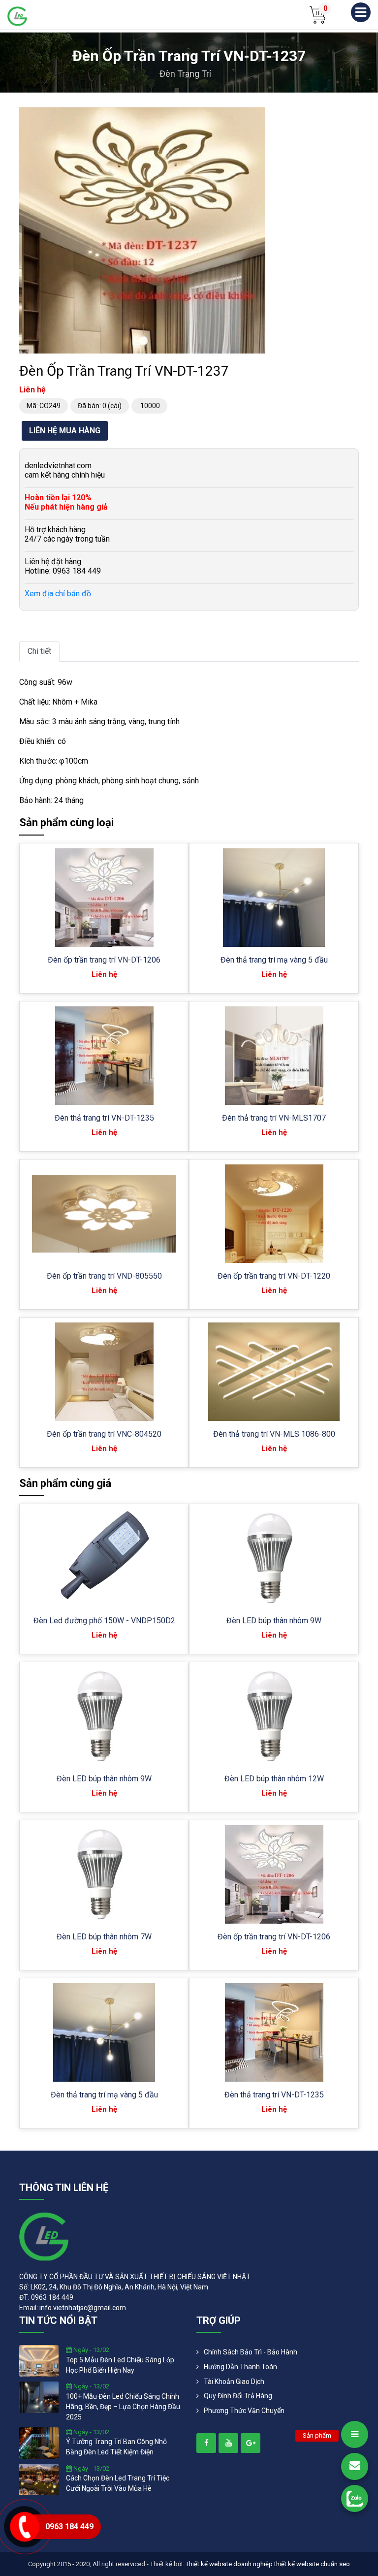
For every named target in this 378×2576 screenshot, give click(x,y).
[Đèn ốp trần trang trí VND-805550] (104, 1214)
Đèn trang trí (185, 74)
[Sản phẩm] (355, 2434)
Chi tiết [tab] (39, 651)
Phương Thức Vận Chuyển (244, 2411)
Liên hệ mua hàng (65, 431)
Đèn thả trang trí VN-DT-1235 (104, 1118)
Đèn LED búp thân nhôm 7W (104, 1937)
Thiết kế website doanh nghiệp (229, 2564)
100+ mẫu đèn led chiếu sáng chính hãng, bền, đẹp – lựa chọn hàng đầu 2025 (123, 2407)
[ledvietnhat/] (206, 2443)
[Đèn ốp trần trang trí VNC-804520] (104, 1372)
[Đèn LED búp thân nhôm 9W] (274, 1558)
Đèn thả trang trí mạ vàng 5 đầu (274, 960)
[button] (256, 116)
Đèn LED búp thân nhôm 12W (274, 1779)
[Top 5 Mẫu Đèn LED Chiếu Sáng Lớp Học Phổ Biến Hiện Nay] (39, 2360)
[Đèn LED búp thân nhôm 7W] (104, 1874)
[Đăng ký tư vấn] (355, 2466)
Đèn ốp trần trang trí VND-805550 (104, 1276)
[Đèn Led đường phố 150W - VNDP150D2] (104, 1558)
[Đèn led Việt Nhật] (17, 16)
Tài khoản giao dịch (234, 2382)
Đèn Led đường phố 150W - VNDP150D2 (104, 1621)
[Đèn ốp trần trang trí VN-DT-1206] (104, 898)
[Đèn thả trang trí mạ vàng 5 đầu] (274, 898)
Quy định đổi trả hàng (238, 2396)
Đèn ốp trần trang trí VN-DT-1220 (274, 1276)
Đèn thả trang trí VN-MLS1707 (274, 1118)
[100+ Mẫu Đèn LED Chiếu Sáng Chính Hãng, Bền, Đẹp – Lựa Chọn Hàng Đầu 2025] (39, 2397)
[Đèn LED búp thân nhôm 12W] (274, 1716)
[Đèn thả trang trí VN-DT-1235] (104, 1056)
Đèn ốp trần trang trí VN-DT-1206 (104, 960)
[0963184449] (355, 2498)
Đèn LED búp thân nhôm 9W (274, 1621)
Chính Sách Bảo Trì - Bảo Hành (251, 2352)
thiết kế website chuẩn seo (312, 2564)
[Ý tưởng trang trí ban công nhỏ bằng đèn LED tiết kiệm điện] (39, 2442)
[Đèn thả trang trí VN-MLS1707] (274, 1056)
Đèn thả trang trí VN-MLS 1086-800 (274, 1434)
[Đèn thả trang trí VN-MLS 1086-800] (274, 1372)
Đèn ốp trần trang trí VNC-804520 (104, 1434)
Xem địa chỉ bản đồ (58, 594)
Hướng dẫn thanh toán (240, 2367)
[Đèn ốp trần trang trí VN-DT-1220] (274, 1214)
